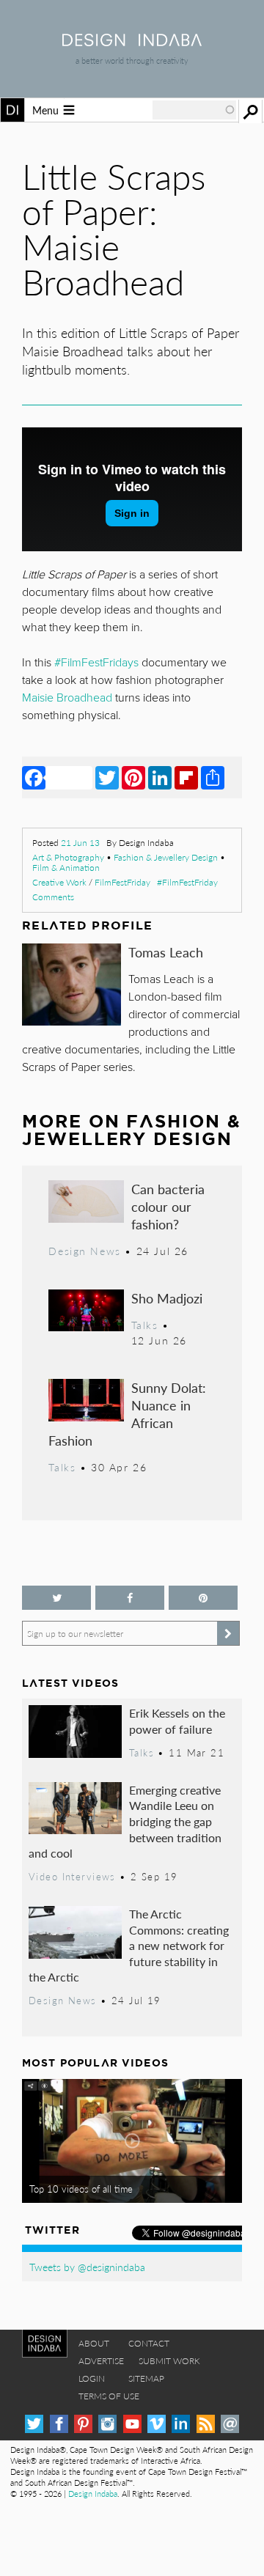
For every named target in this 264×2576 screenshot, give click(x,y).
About (94, 2343)
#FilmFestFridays (96, 663)
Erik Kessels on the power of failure (177, 1721)
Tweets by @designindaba (87, 2267)
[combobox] (194, 110)
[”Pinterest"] (203, 1598)
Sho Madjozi (167, 1298)
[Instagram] (107, 2424)
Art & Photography (68, 857)
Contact (149, 2343)
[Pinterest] (133, 777)
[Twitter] (107, 777)
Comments (53, 897)
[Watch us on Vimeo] (157, 2424)
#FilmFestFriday (187, 882)
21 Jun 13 (80, 843)
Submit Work (169, 2361)
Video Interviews (72, 1877)
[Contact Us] (230, 2424)
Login (92, 2378)
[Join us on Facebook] (130, 1598)
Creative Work (59, 882)
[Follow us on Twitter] (56, 1598)
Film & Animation (66, 868)
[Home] (132, 41)
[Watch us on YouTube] (132, 2424)
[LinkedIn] (160, 777)
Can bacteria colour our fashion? (168, 1206)
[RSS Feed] (206, 2424)
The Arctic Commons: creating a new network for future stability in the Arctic (129, 1945)
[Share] (213, 777)
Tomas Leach (166, 952)
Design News (84, 1251)
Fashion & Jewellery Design (166, 857)
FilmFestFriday (122, 882)
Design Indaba (93, 2494)
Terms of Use (109, 2396)
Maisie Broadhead (67, 698)
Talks (145, 1325)
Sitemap (146, 2378)
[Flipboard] (186, 777)
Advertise (101, 2361)
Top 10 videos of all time (81, 2189)
